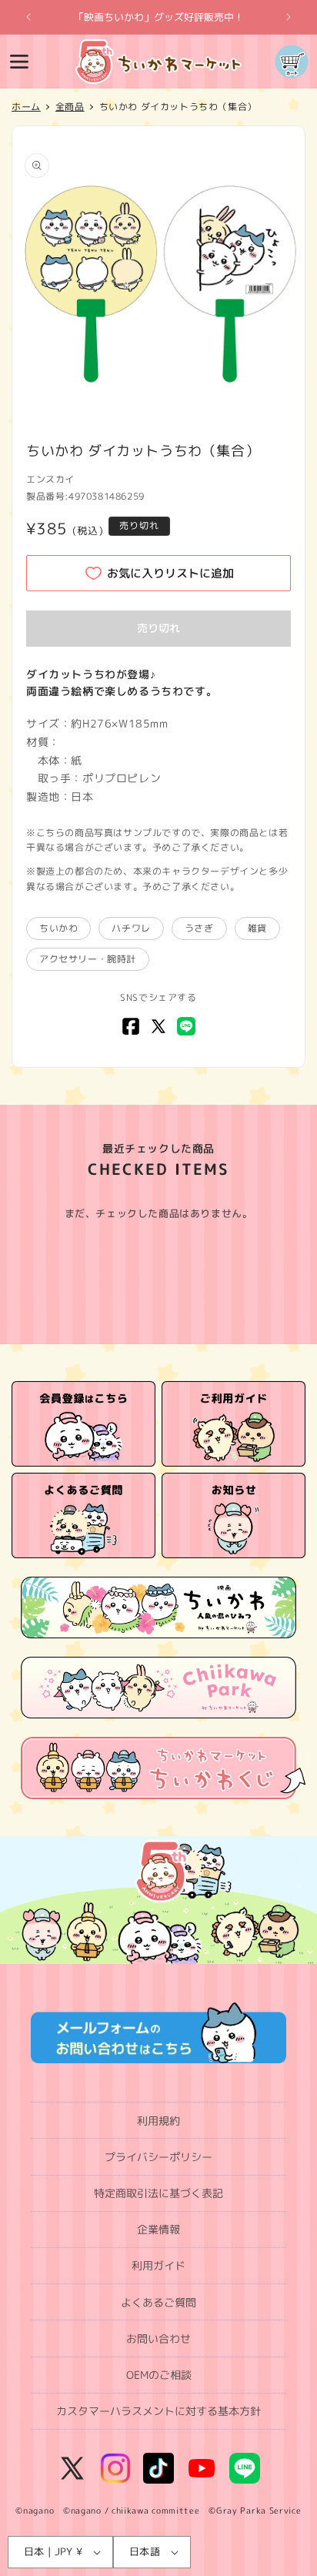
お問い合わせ (158, 2338)
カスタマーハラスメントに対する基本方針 (158, 2411)
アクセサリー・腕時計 (88, 959)
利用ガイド (158, 2265)
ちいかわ (58, 928)
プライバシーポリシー (158, 2157)
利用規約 (158, 2121)
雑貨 (257, 928)
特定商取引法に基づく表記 (158, 2193)
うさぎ (199, 928)
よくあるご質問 (158, 2302)
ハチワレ (131, 928)
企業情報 (158, 2229)
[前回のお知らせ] (28, 17)
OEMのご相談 (159, 2375)
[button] (19, 62)
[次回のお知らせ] (289, 17)
